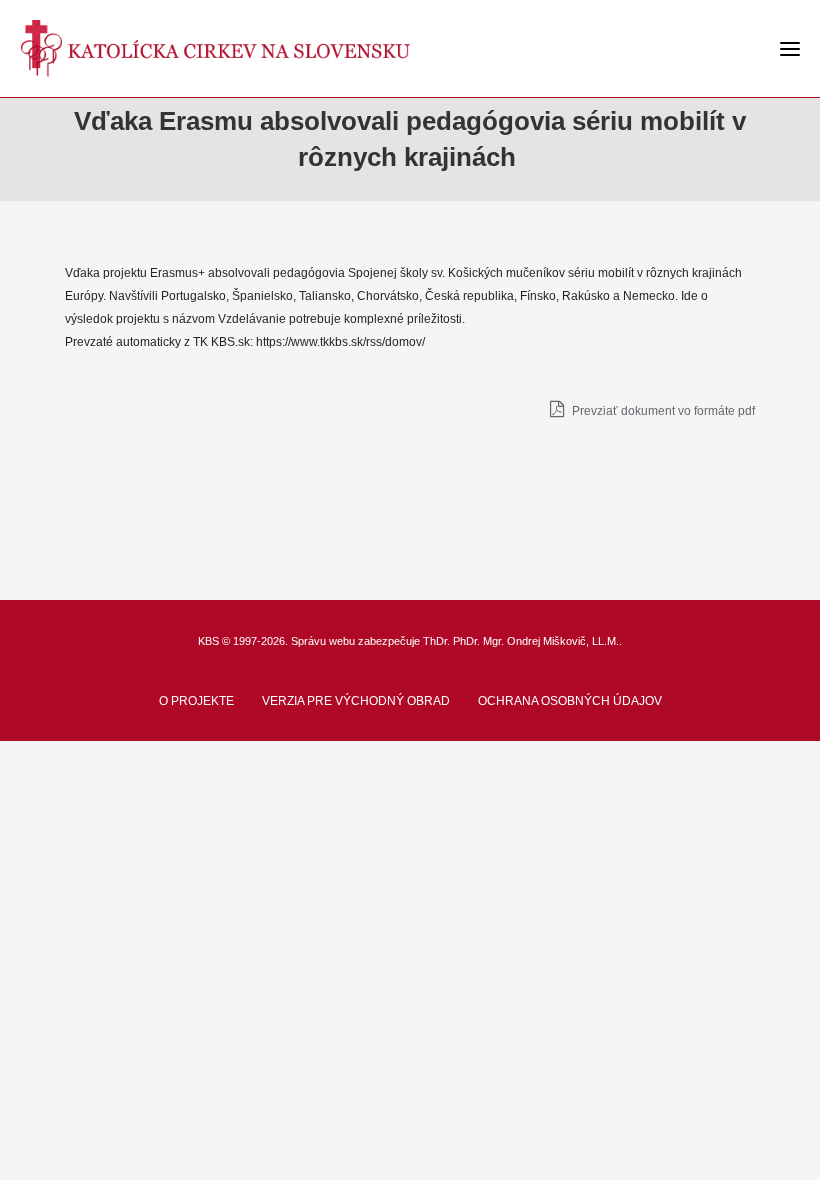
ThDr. (436, 641)
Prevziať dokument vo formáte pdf (662, 411)
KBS (208, 641)
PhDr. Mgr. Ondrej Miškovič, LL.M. (536, 641)
